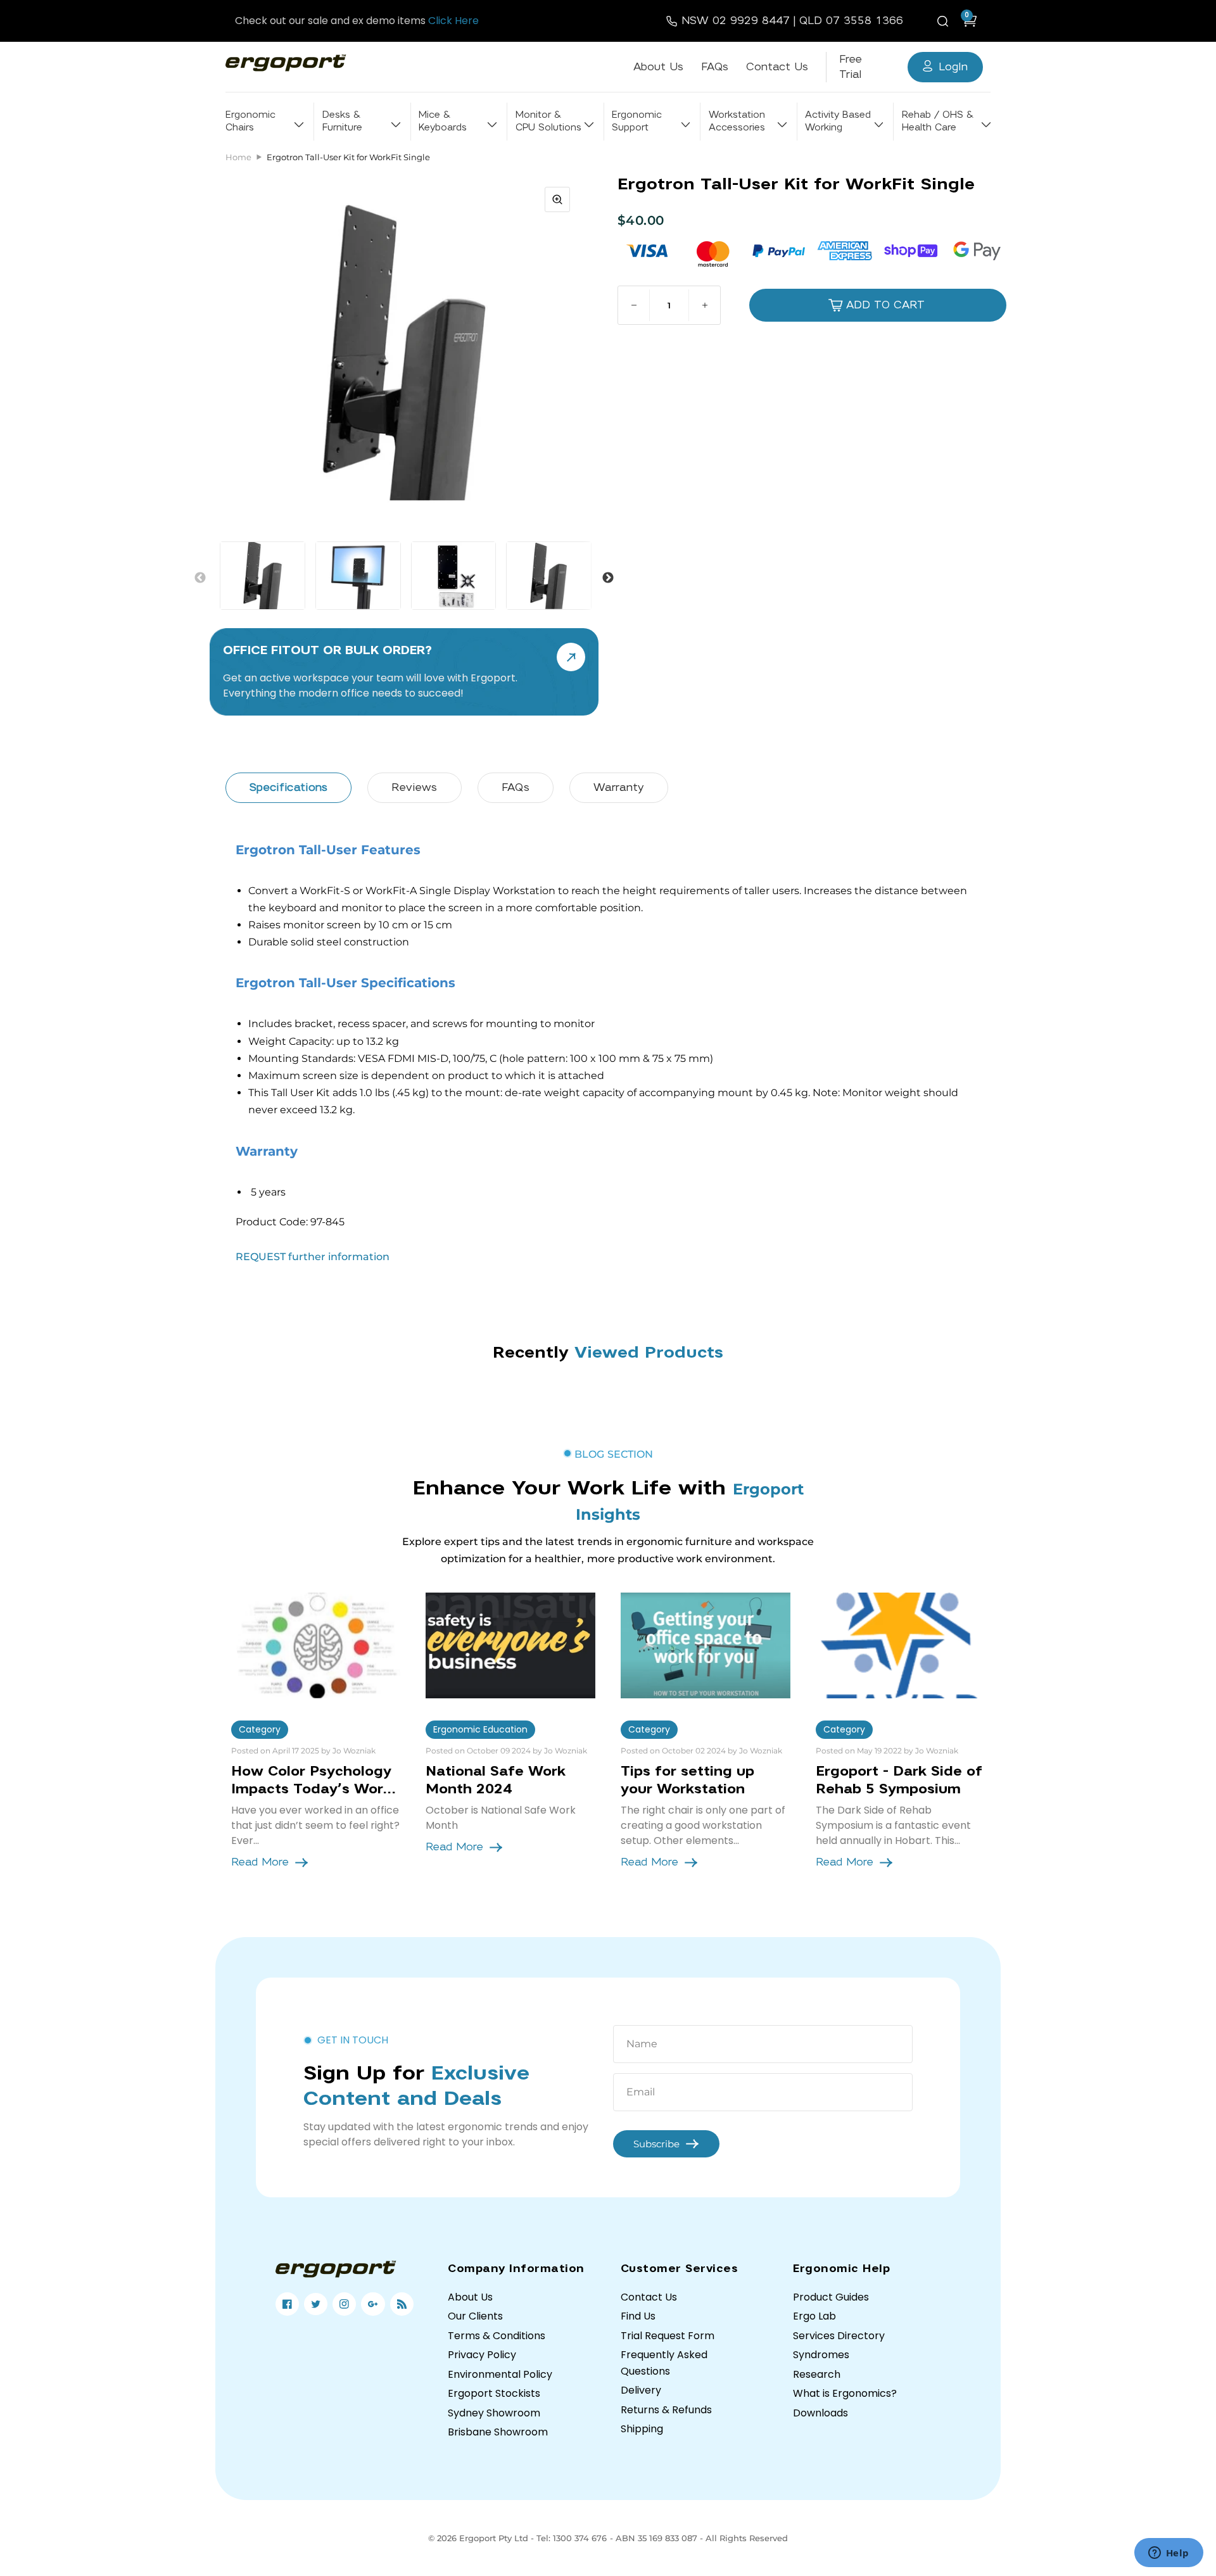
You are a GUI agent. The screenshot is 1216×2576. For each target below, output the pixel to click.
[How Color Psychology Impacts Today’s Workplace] (316, 1645)
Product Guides (831, 2297)
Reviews (414, 787)
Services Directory (839, 2336)
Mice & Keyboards (443, 121)
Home (238, 157)
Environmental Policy (500, 2374)
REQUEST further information (313, 1257)
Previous (200, 578)
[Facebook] (287, 2304)
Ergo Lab (814, 2316)
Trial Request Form (668, 2336)
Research (817, 2374)
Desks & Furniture (342, 121)
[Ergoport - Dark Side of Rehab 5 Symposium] (901, 1645)
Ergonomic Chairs (250, 121)
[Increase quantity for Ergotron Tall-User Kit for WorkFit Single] (704, 305)
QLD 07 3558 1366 (851, 21)
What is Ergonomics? (845, 2393)
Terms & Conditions (497, 2336)
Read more (260, 1862)
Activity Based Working (838, 121)
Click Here (453, 21)
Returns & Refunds (666, 2410)
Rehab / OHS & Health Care (937, 121)
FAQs (715, 67)
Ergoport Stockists (494, 2393)
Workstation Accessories (737, 121)
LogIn (953, 67)
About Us (658, 67)
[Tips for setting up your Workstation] (706, 1645)
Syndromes (821, 2355)
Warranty (619, 787)
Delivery (641, 2390)
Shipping (642, 2429)
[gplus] (373, 2304)
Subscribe (656, 2144)
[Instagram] (344, 2304)
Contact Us (777, 67)
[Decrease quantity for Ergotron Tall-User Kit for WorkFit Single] (634, 305)
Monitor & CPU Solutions (548, 121)
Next (608, 578)
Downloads (820, 2413)
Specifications (288, 787)
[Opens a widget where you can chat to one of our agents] (1168, 2554)
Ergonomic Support (637, 121)
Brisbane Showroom (498, 2432)
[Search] (945, 21)
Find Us (638, 2316)
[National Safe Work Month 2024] (510, 1645)
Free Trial (851, 67)
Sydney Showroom (494, 2413)
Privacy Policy (482, 2355)
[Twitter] (316, 2304)
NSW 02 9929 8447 (736, 21)
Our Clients (475, 2316)
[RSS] (402, 2304)
